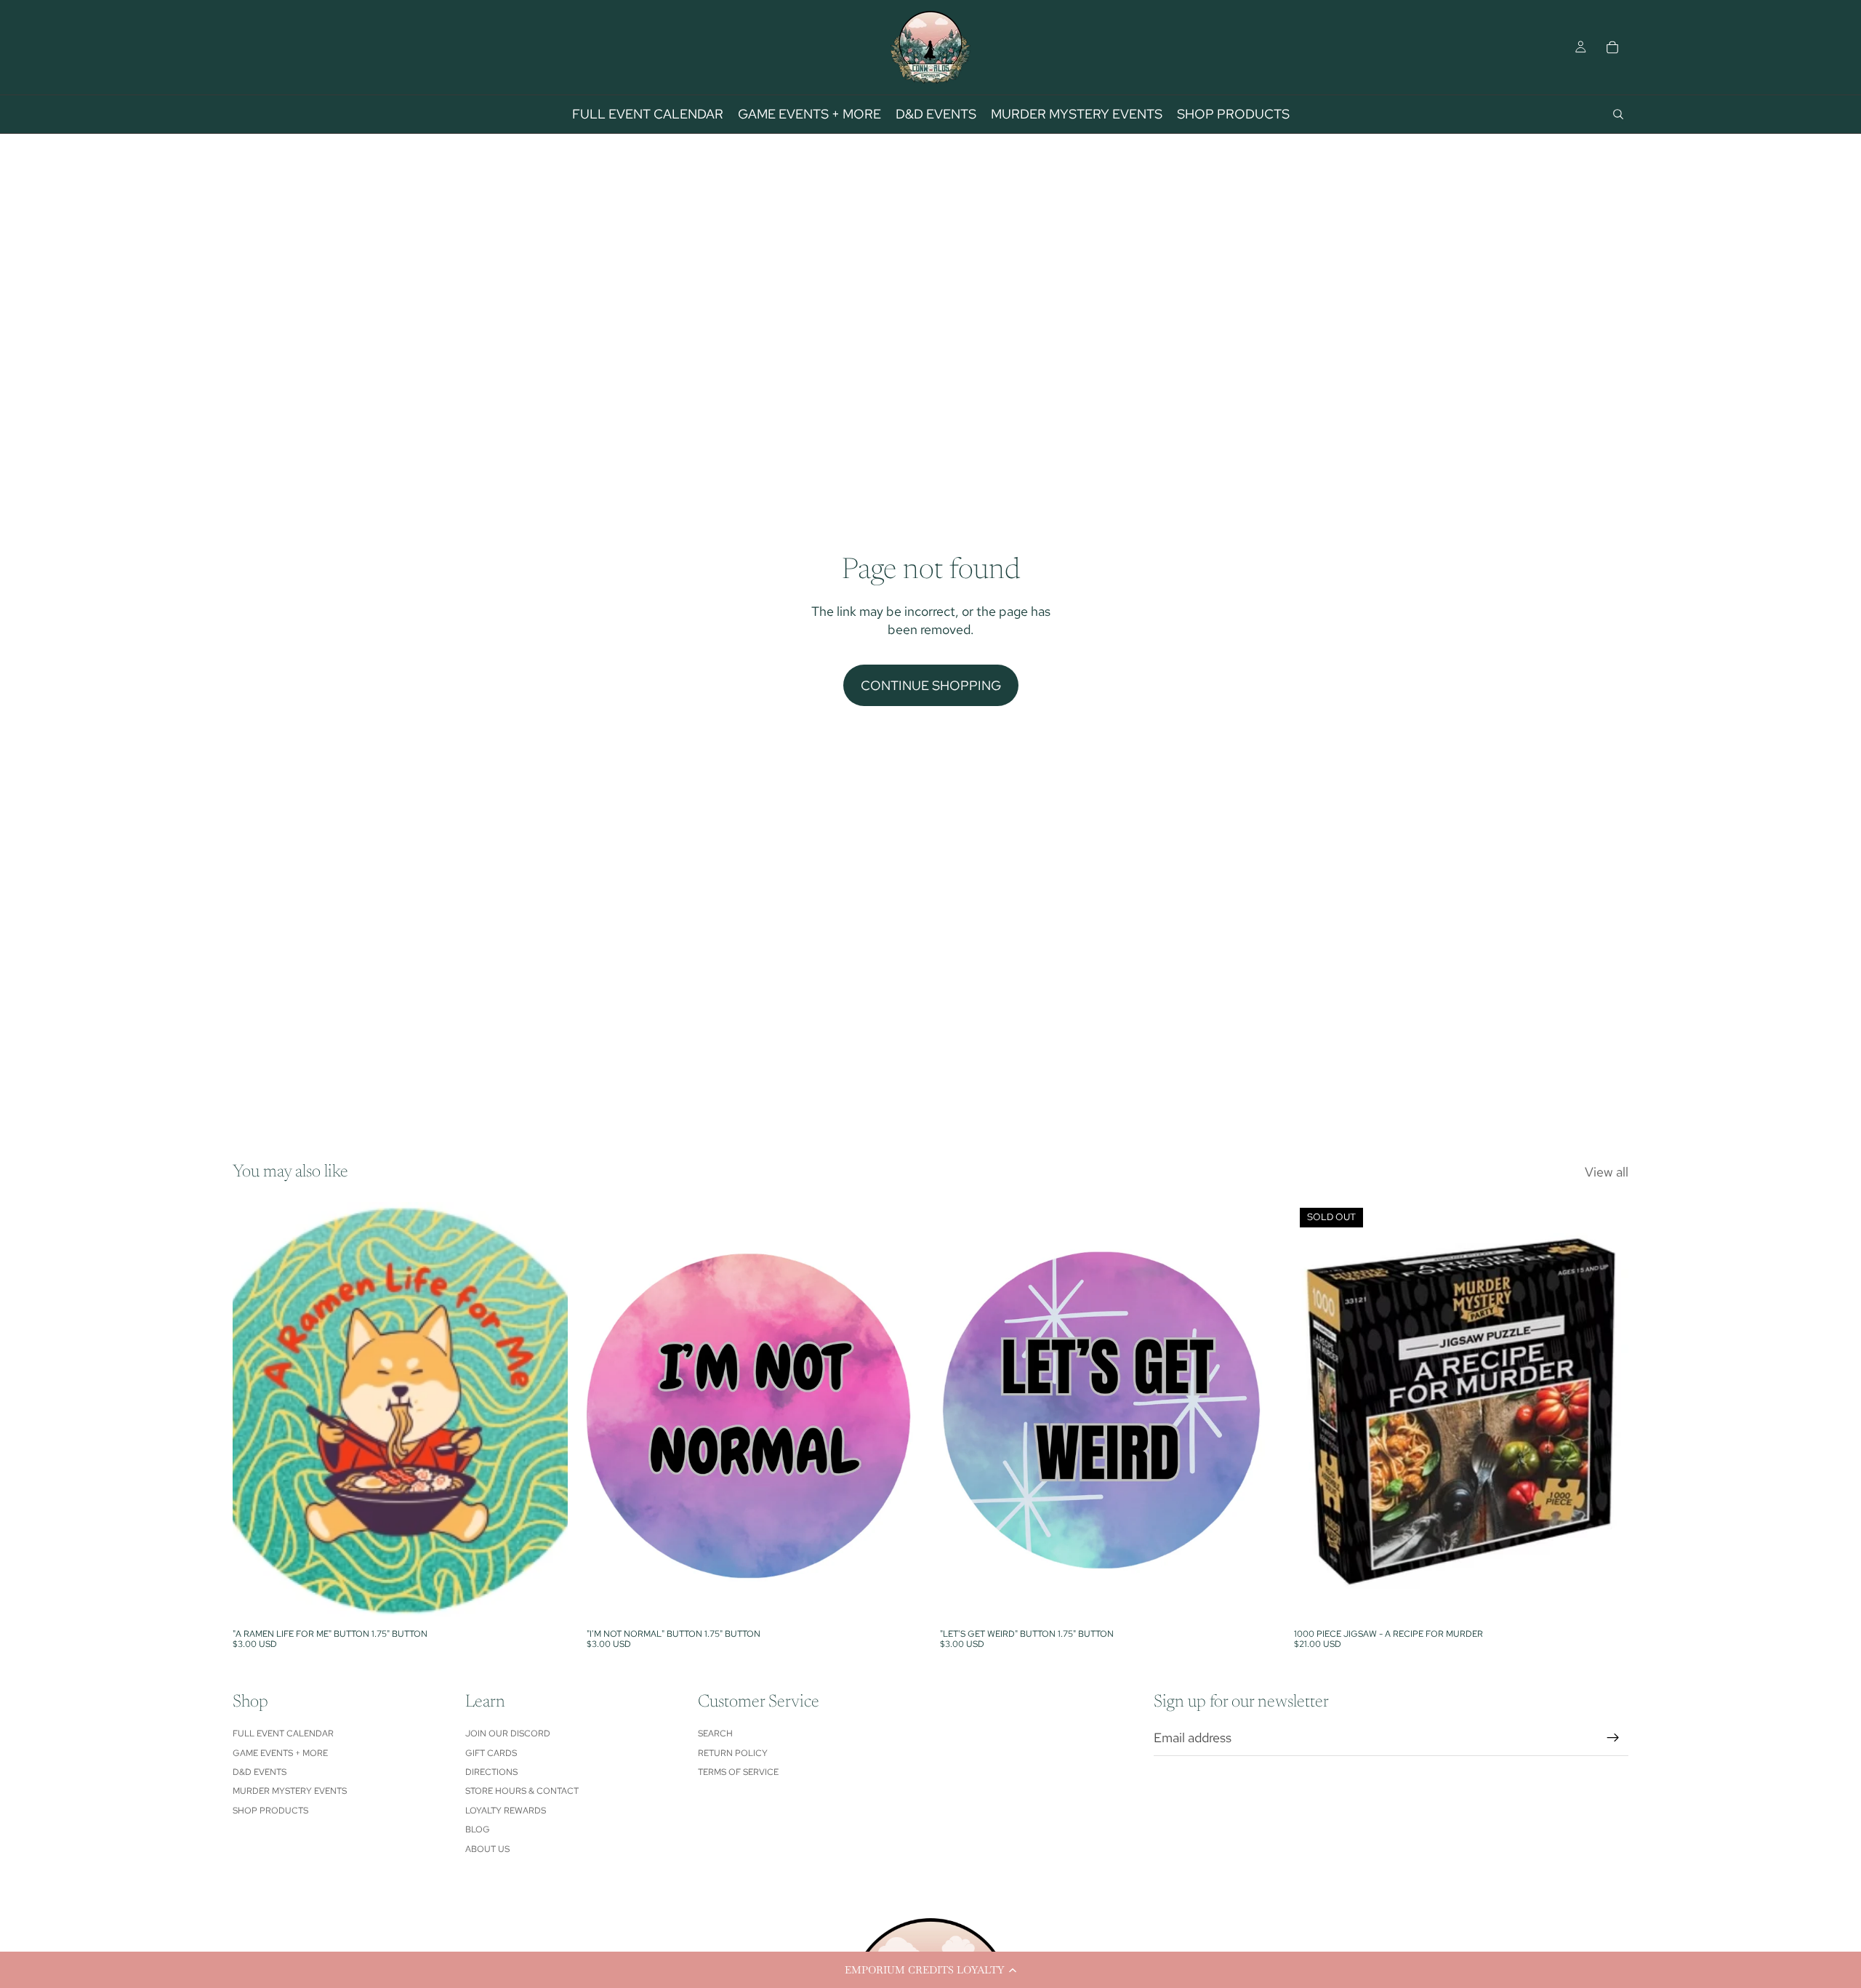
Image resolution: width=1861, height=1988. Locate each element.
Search (715, 1734)
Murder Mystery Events (290, 1791)
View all (1607, 1172)
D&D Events (260, 1772)
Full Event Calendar (283, 1734)
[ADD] (545, 1599)
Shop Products (270, 1811)
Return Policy (733, 1753)
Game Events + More (280, 1753)
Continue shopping (931, 685)
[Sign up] (1613, 1738)
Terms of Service (738, 1772)
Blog (478, 1829)
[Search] (1618, 114)
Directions (491, 1772)
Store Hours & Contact (522, 1791)
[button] (930, 1970)
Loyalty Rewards (506, 1811)
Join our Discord (508, 1734)
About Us (487, 1849)
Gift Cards (491, 1753)
